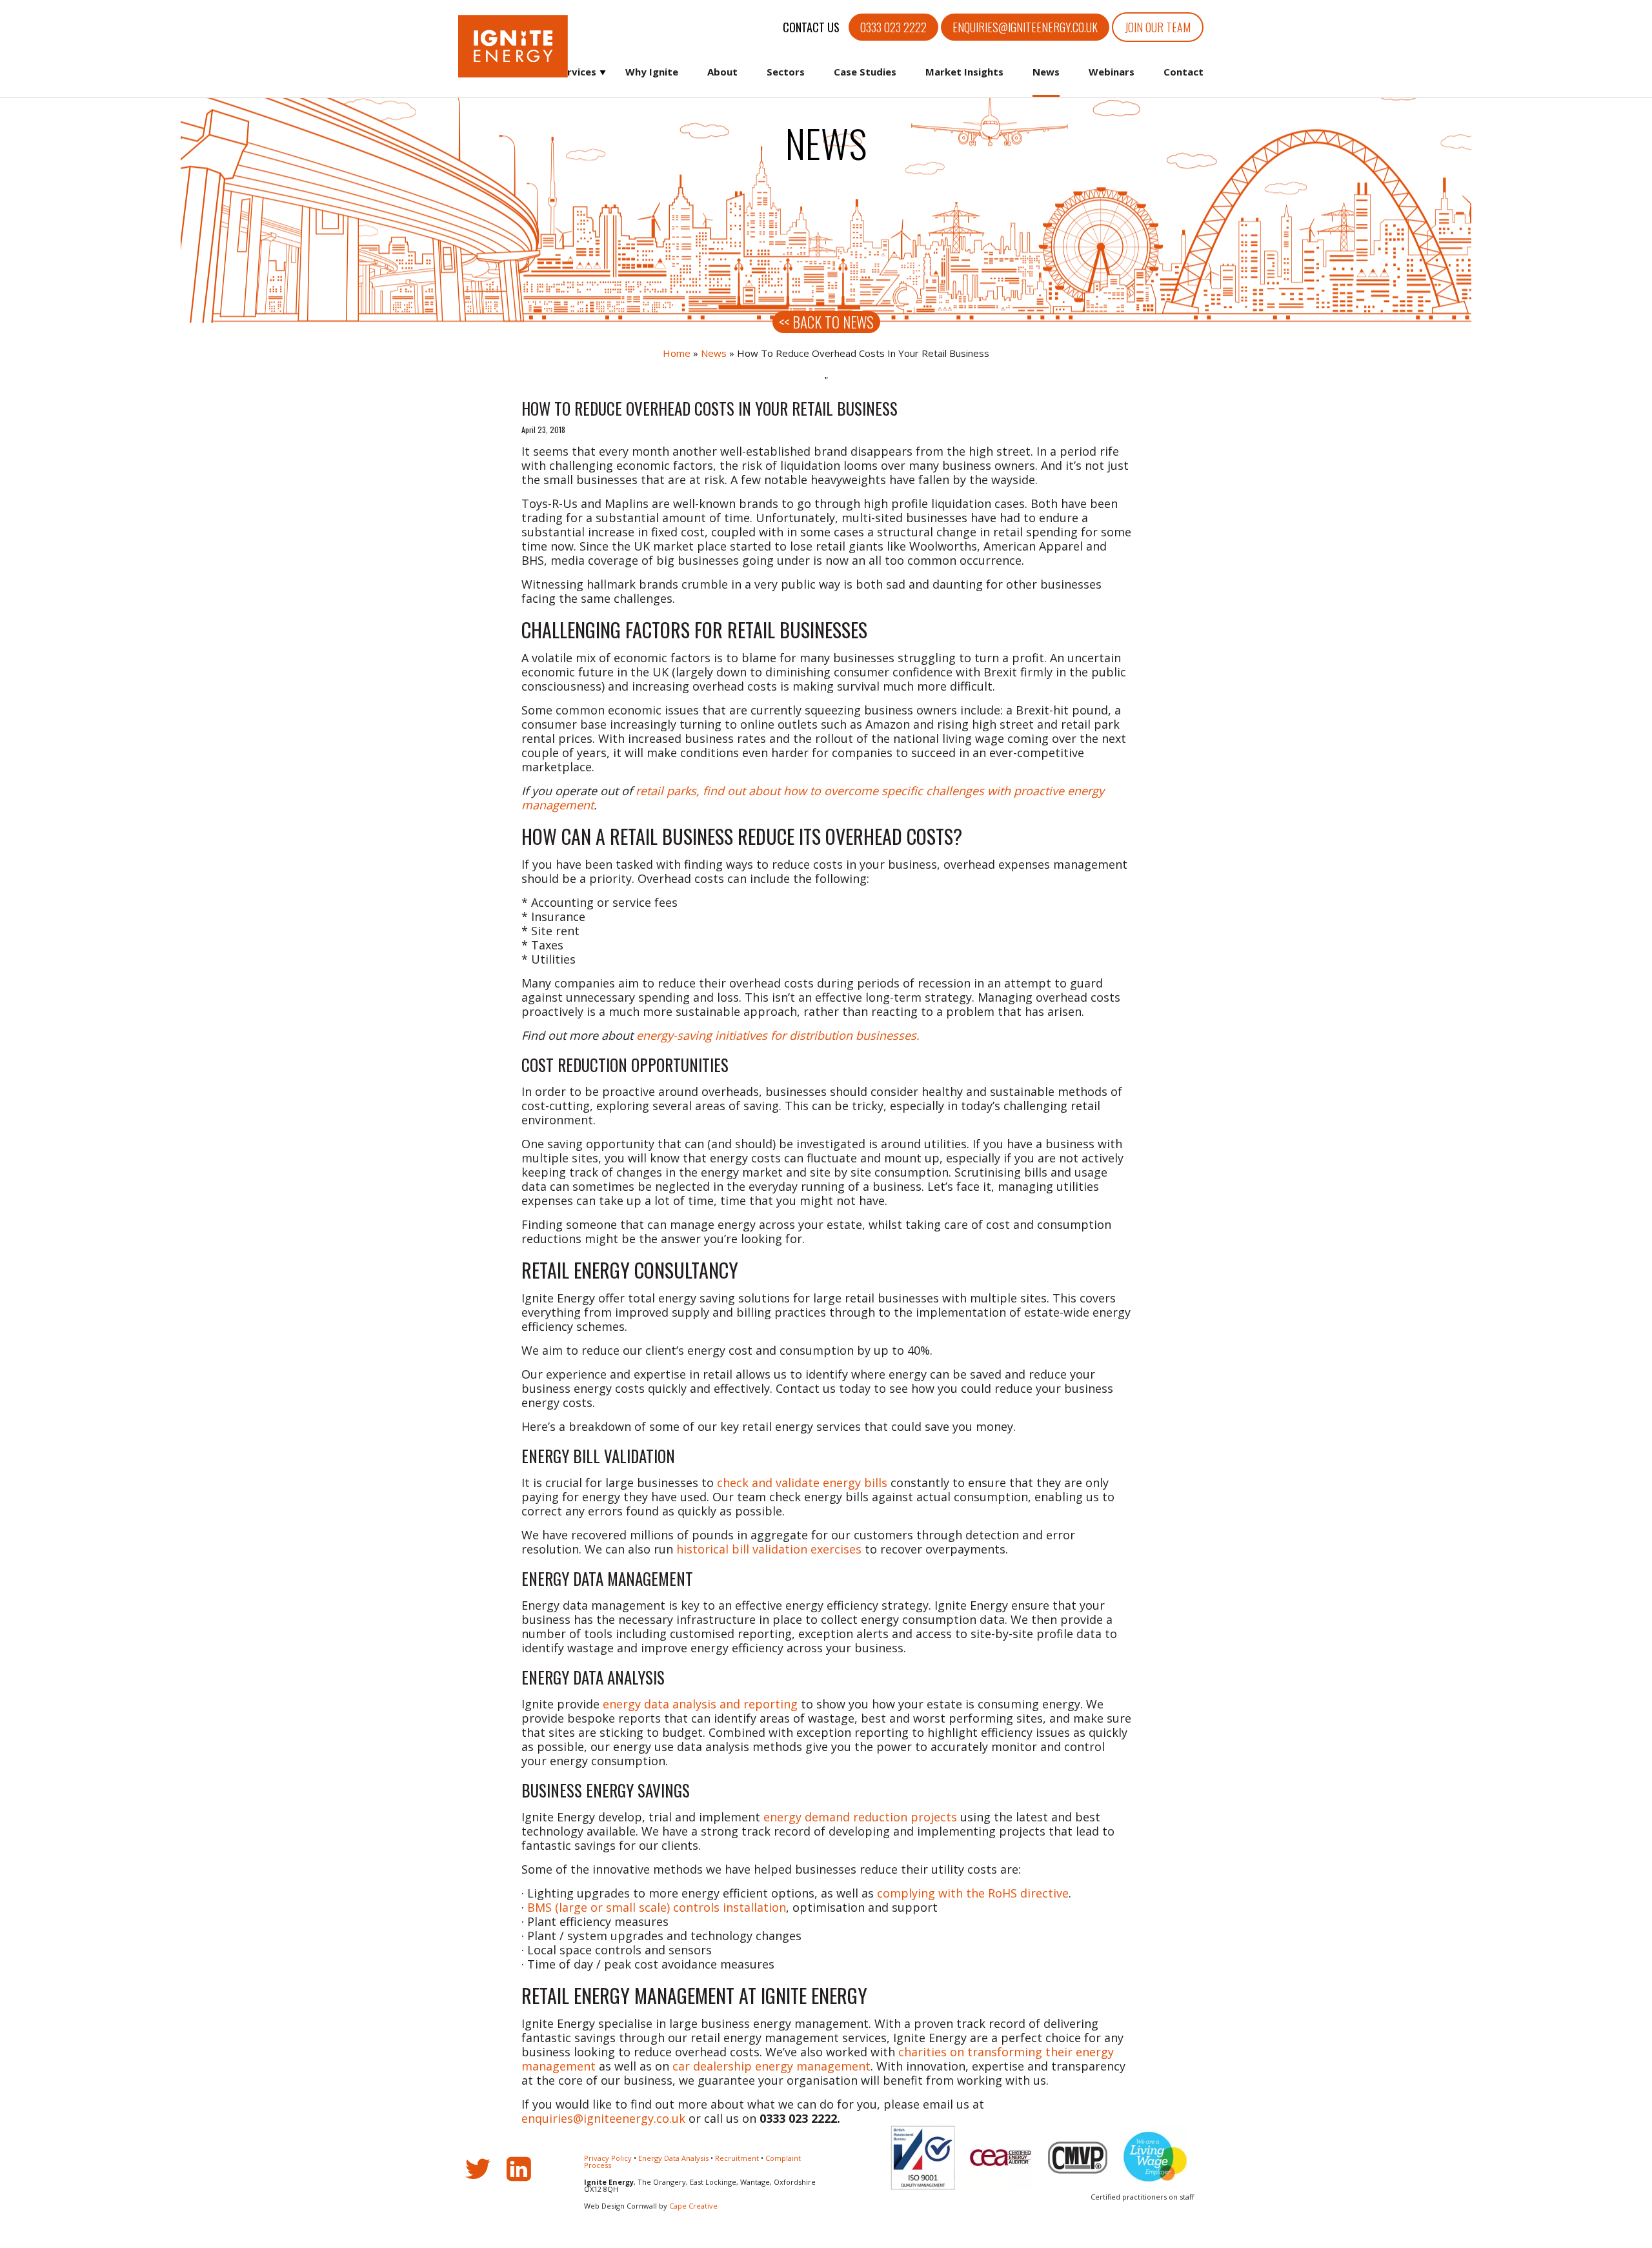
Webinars (1112, 72)
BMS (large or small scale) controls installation (657, 1907)
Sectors (786, 72)
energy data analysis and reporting (700, 1704)
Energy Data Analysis (673, 2158)
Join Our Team (1158, 27)
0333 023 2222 (893, 27)
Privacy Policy (608, 2158)
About (722, 72)
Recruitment (737, 2158)
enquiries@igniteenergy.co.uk (1025, 27)
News (1046, 72)
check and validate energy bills (802, 1483)
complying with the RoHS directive (973, 1893)
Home (677, 353)
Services (576, 72)
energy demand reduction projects (860, 1817)
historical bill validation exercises (769, 1549)
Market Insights (964, 72)
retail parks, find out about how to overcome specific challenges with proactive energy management (813, 798)
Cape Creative (693, 2206)
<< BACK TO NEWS (826, 322)
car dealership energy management (771, 2066)
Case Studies (865, 72)
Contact (1184, 72)
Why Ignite (652, 72)
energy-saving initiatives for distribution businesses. (778, 1035)
